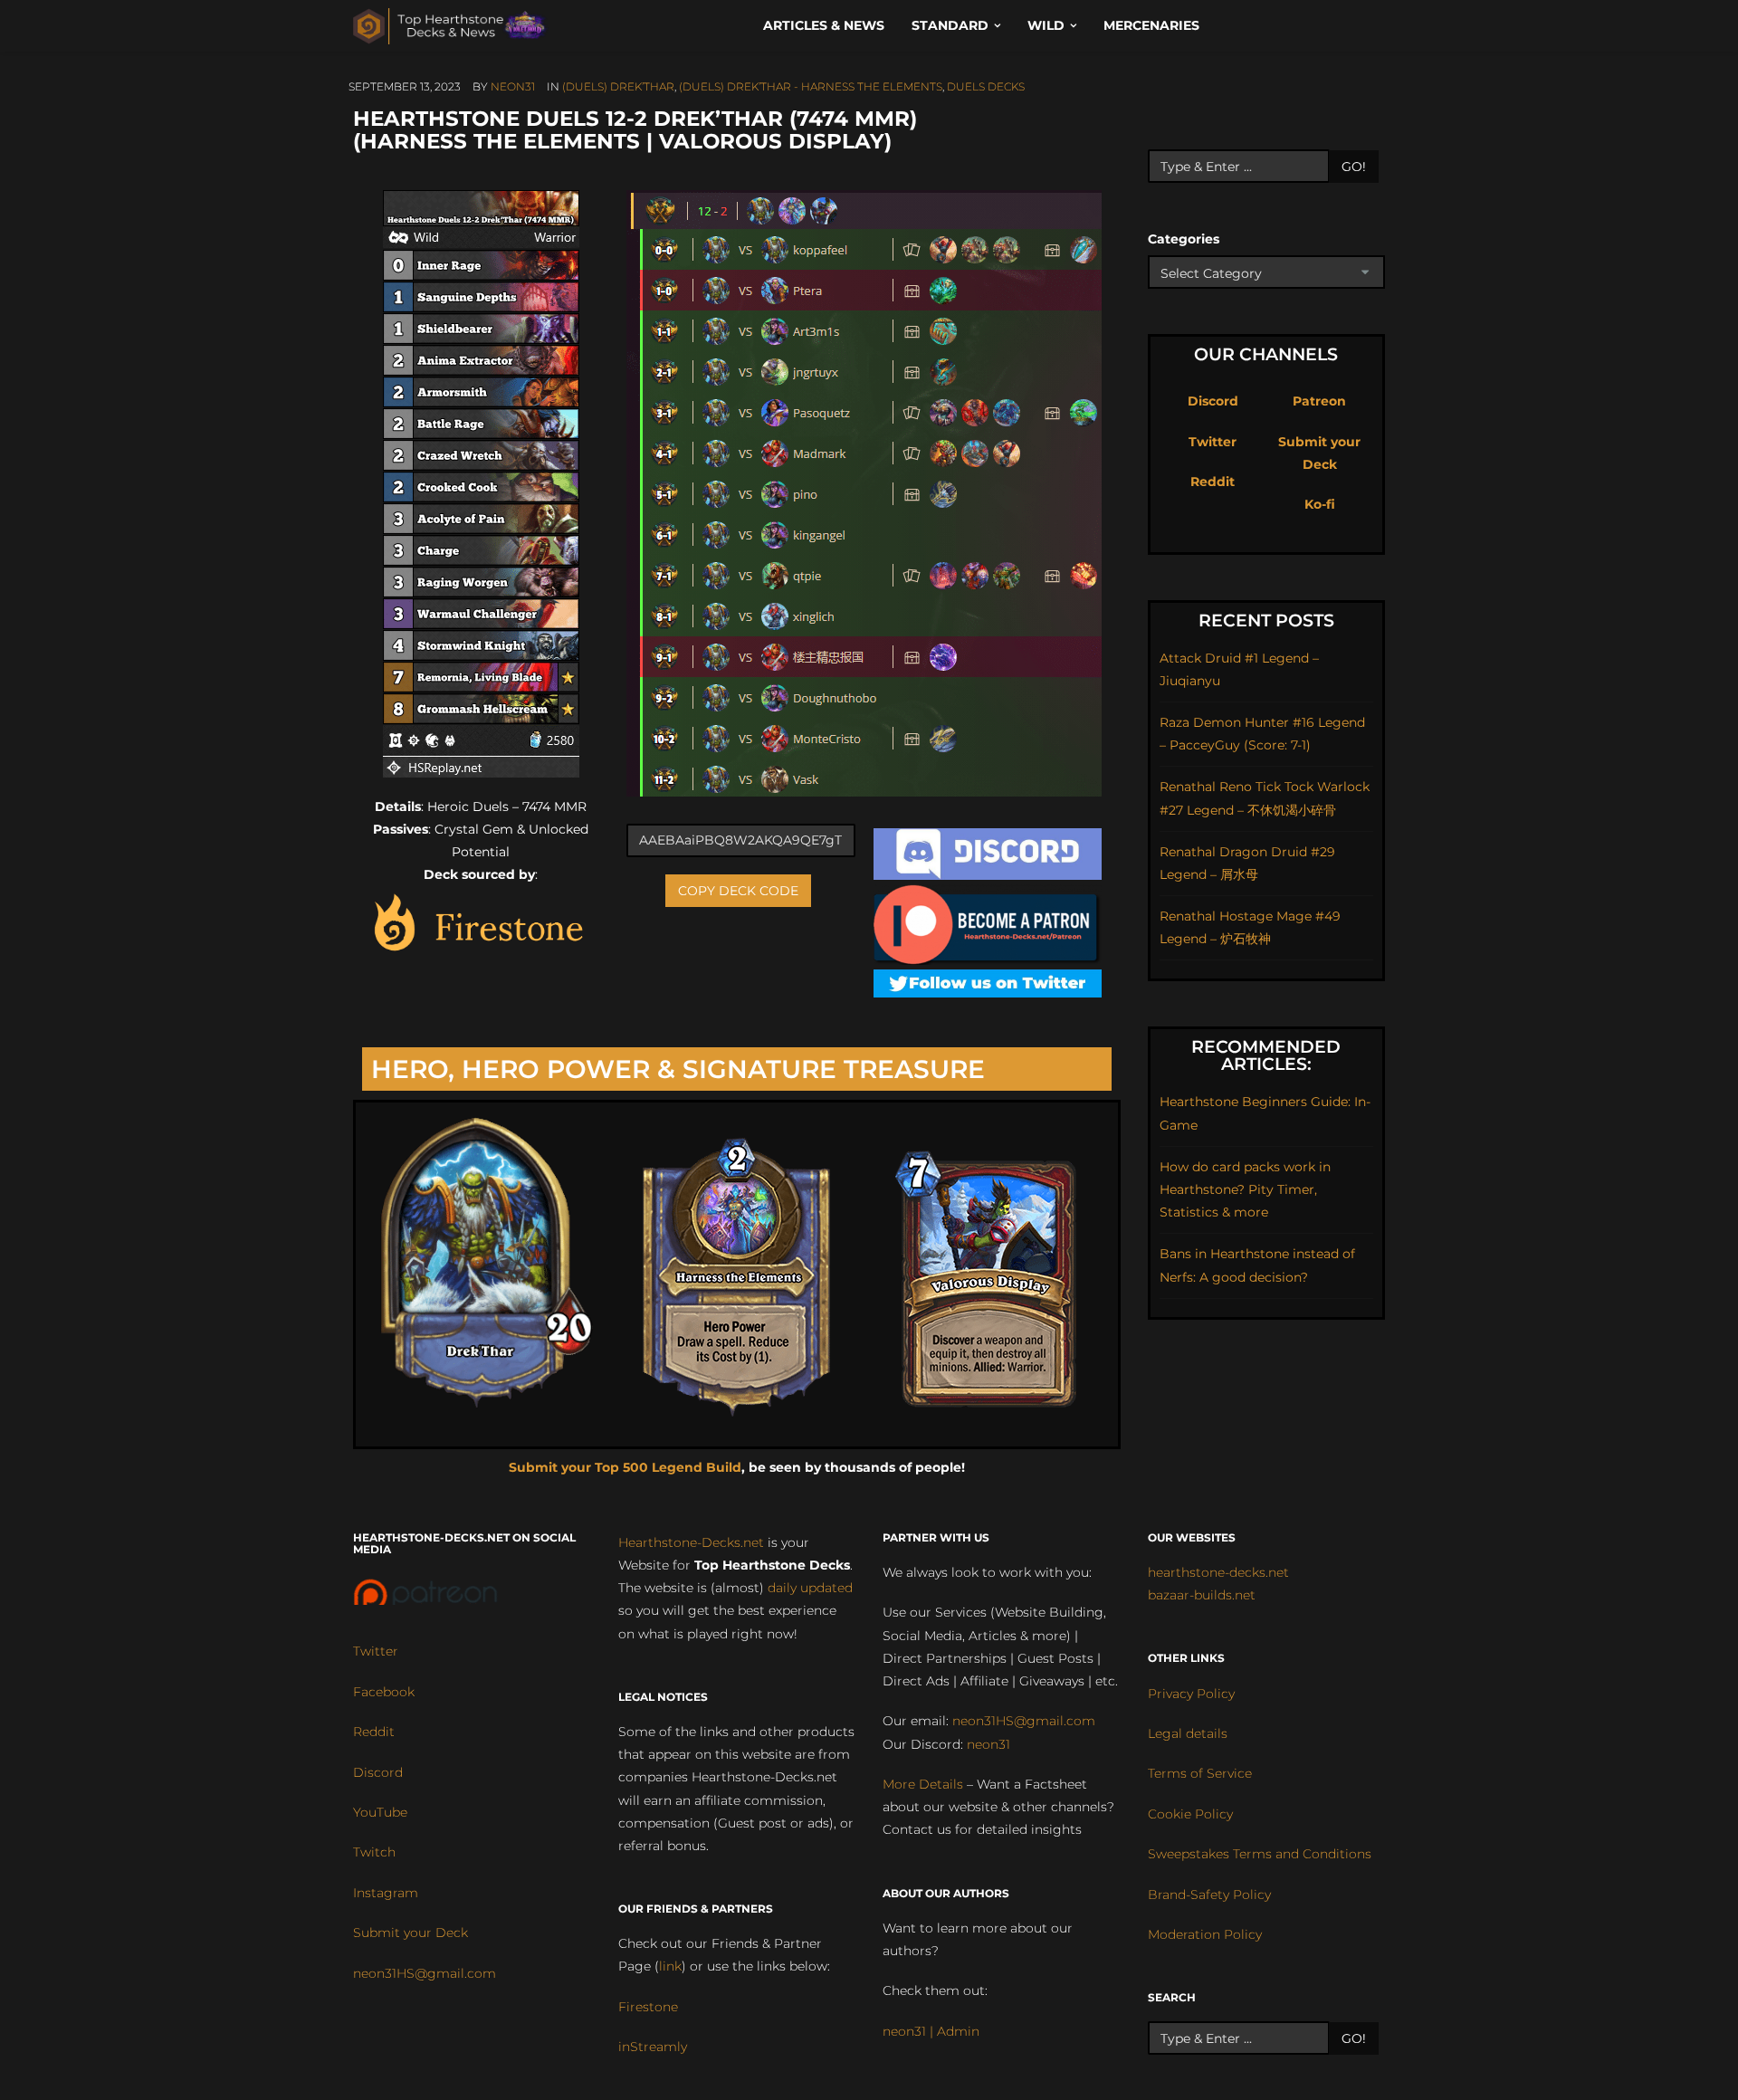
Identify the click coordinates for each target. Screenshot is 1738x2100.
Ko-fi (1320, 504)
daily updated (810, 1588)
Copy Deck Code (738, 891)
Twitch (374, 1852)
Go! (1354, 167)
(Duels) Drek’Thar (618, 86)
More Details (923, 1784)
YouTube (380, 1812)
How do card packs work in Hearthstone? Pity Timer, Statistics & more (1245, 1189)
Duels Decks (986, 86)
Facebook (384, 1692)
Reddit (1213, 482)
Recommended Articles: (1266, 1055)
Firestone (648, 2007)
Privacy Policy (1191, 1694)
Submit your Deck (411, 1933)
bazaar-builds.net (1202, 1595)
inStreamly (653, 2047)
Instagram (386, 1893)
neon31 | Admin (931, 2031)
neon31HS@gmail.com (425, 1973)
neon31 (513, 86)
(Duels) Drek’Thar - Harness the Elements (811, 86)
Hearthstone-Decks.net (691, 1542)
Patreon (1319, 401)
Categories (1184, 239)
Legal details (1188, 1733)
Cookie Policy (1190, 1814)
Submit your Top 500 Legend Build (625, 1467)
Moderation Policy (1205, 1934)
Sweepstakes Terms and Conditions (1260, 1854)
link (670, 1966)
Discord (1213, 401)
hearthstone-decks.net (1218, 1572)
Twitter (1213, 442)
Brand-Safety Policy (1209, 1895)
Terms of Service (1200, 1773)
